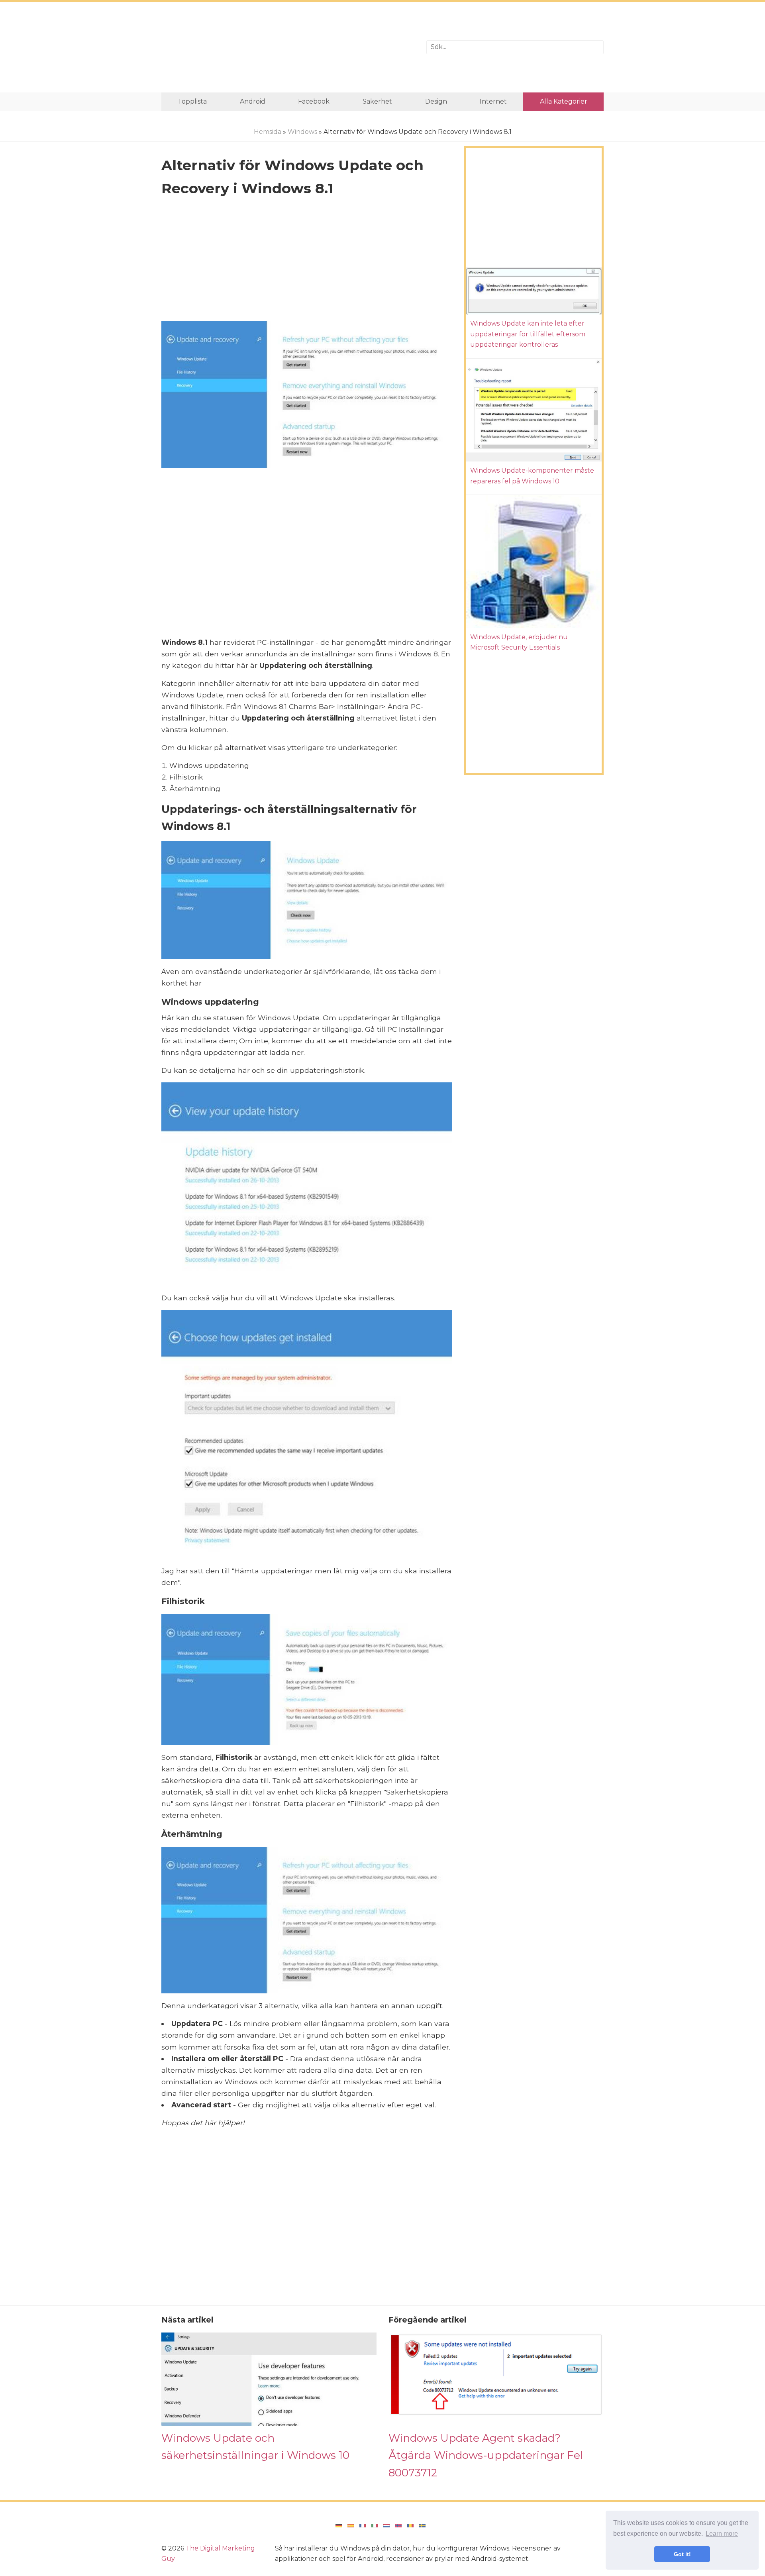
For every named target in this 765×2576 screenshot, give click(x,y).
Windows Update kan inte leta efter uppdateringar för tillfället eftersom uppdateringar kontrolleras (528, 334)
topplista (192, 101)
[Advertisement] (288, 47)
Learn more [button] (722, 2534)
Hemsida (268, 132)
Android (253, 101)
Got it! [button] (682, 2554)
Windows (302, 132)
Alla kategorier (564, 101)
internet (493, 101)
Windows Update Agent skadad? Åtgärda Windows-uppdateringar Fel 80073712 (486, 2455)
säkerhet (377, 101)
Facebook (314, 101)
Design (436, 101)
